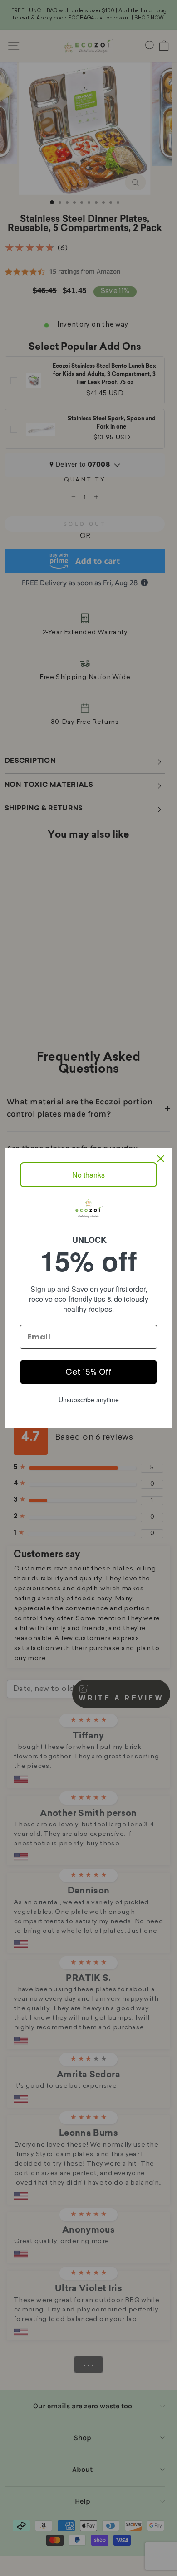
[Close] (161, 1159)
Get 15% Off (88, 1372)
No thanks (88, 1175)
